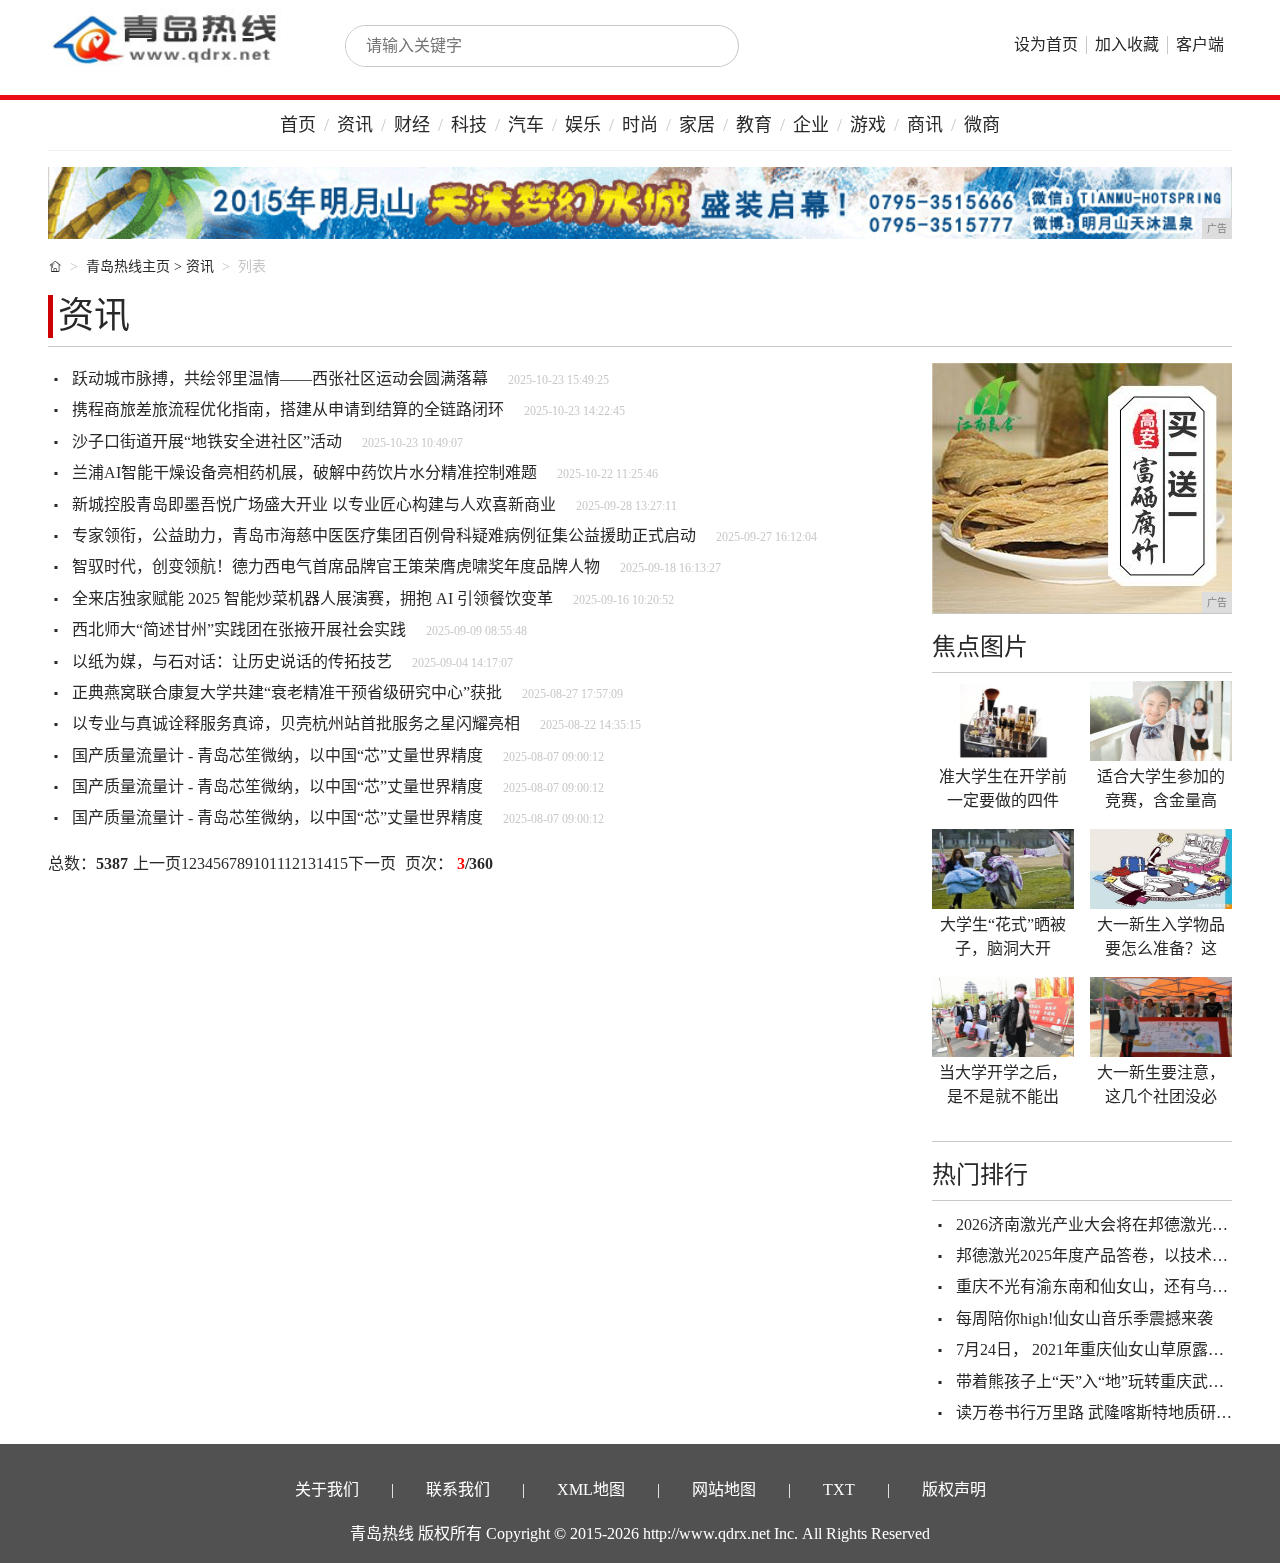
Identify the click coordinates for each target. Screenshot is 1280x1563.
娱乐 (583, 125)
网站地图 (724, 1489)
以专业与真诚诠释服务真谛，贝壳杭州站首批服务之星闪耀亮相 (296, 723)
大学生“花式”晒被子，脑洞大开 (1003, 936)
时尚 (640, 125)
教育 (754, 125)
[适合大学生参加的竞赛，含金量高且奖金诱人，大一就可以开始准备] (1161, 721)
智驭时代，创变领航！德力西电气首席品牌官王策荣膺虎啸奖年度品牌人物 (336, 566)
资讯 (355, 125)
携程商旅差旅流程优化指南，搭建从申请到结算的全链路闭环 (288, 409)
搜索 (702, 46)
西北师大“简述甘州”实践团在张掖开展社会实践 (239, 629)
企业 (811, 125)
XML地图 (591, 1489)
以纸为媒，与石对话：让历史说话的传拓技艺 (232, 661)
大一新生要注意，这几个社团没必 (1161, 1084)
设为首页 (1046, 44)
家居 (697, 125)
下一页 (372, 863)
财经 (412, 125)
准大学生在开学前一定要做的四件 (1003, 788)
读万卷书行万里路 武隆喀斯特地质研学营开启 (1118, 1412)
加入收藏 (1127, 44)
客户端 (1200, 44)
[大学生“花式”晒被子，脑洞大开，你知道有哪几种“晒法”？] (1003, 869)
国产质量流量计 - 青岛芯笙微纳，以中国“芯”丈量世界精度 (277, 755)
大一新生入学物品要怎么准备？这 (1161, 936)
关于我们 (327, 1489)
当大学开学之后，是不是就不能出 (1003, 1084)
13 (308, 863)
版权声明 (954, 1489)
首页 (298, 125)
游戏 (868, 125)
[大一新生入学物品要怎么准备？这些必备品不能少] (1161, 869)
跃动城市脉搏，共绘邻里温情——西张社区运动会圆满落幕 (280, 378)
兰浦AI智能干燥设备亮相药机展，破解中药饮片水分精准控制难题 (304, 472)
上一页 (157, 863)
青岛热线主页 (128, 266)
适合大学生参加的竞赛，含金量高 (1161, 788)
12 (292, 863)
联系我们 (458, 1489)
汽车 (526, 125)
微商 (982, 125)
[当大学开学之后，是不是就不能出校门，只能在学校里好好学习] (1003, 1017)
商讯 (925, 125)
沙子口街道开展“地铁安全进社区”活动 (207, 441)
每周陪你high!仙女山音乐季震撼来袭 (1084, 1318)
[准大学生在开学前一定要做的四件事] (1003, 721)
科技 (469, 125)
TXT (839, 1489)
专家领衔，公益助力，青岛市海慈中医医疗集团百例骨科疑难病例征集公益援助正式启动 (384, 535)
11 (276, 863)
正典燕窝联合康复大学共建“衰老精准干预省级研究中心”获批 (287, 692)
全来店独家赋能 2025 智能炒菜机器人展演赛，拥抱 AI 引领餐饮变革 (312, 598)
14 (324, 863)
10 (261, 863)
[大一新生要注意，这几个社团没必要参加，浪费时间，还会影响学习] (1161, 1017)
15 (340, 863)
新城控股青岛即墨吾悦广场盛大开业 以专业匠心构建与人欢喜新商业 (314, 504)
